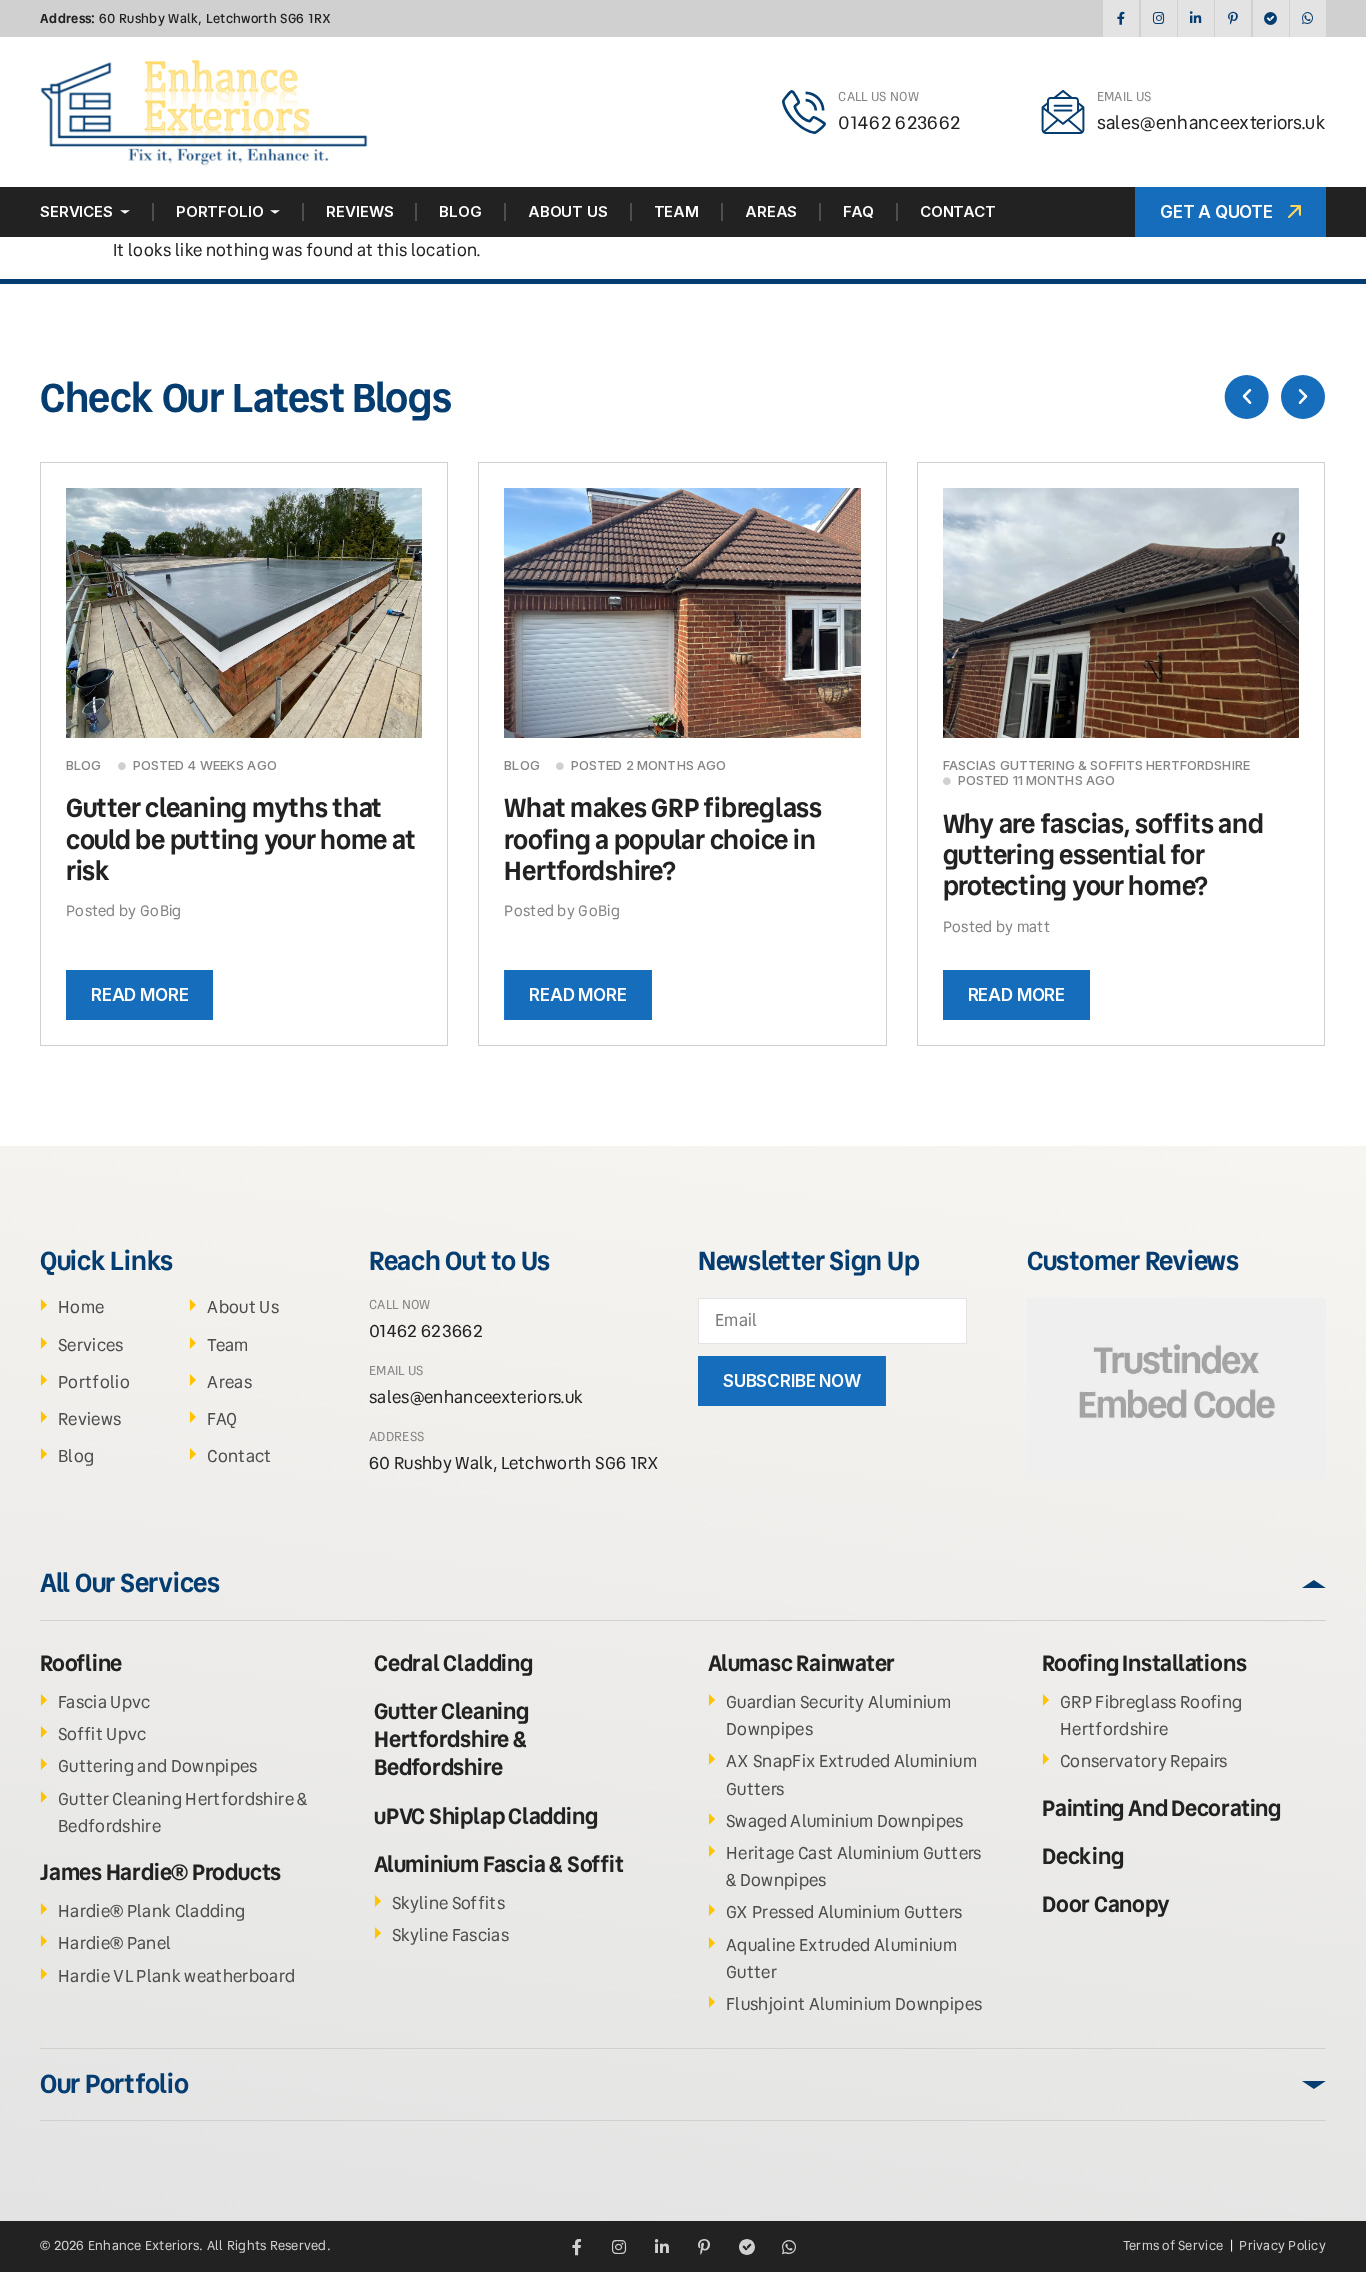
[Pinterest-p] (1232, 18)
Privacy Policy (1282, 2245)
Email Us (1124, 96)
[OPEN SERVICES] (125, 212)
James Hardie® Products (160, 1872)
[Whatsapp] (1307, 18)
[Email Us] (1063, 112)
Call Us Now (878, 96)
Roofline (81, 1663)
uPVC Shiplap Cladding (485, 1816)
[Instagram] (1158, 18)
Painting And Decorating (1161, 1808)
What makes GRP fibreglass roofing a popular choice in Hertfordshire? (663, 839)
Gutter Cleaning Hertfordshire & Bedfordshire (451, 1739)
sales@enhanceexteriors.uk (1212, 122)
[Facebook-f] (1120, 18)
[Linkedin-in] (1195, 18)
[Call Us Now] (804, 112)
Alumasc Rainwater (801, 1663)
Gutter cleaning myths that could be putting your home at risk (240, 839)
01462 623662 (899, 122)
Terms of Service (1174, 2245)
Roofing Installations (1144, 1663)
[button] (1247, 397)
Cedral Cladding (453, 1663)
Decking (1082, 1856)
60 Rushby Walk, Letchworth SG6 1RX (186, 18)
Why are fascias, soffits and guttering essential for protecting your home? (1103, 855)
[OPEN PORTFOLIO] (275, 212)
